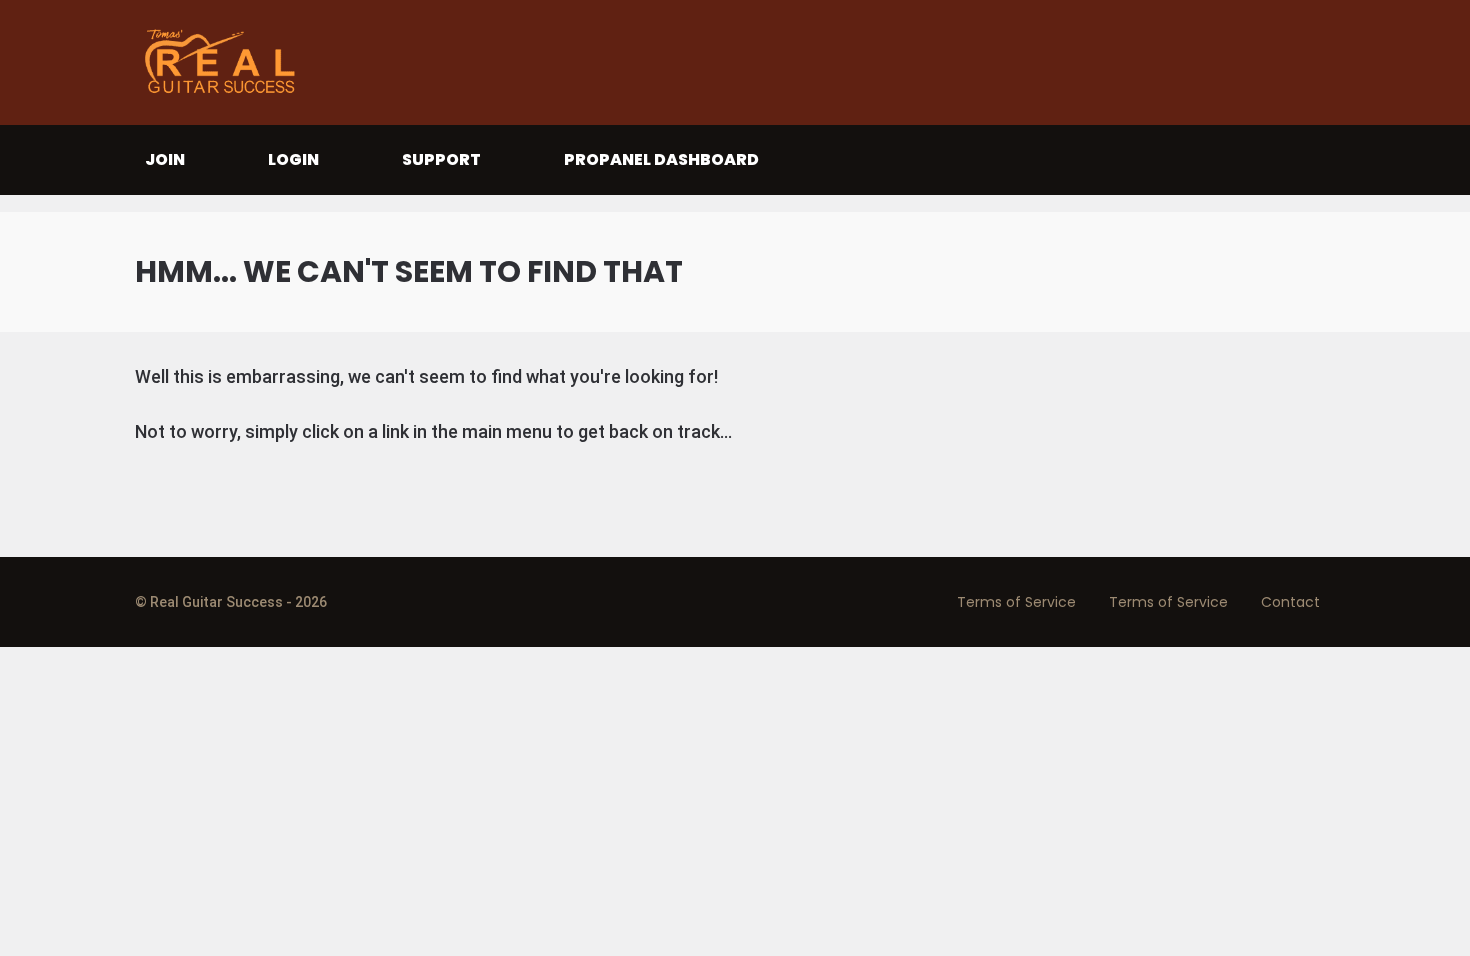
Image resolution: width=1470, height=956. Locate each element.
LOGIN (293, 159)
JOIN (165, 159)
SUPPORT (441, 159)
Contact (1290, 602)
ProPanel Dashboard (661, 159)
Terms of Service (1016, 602)
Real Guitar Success (225, 62)
